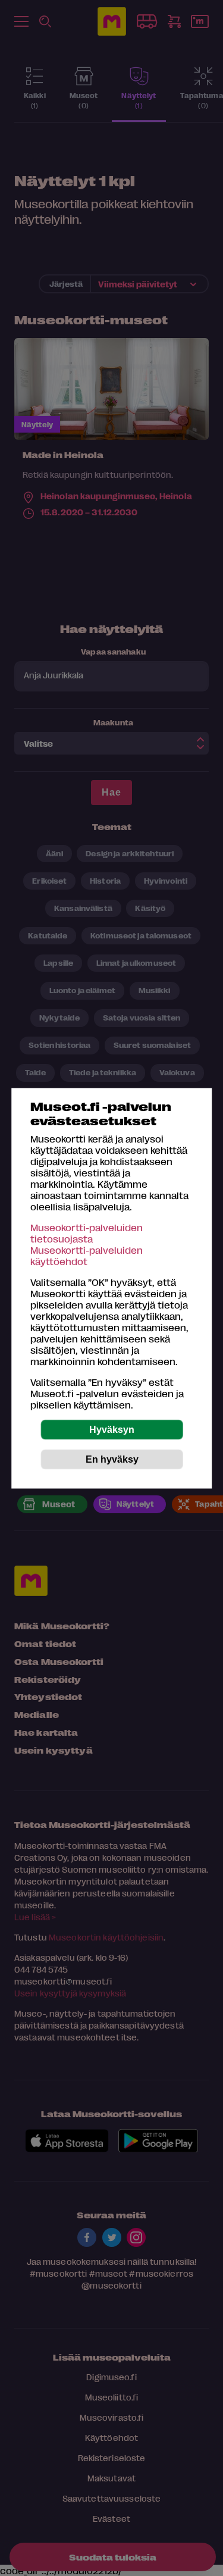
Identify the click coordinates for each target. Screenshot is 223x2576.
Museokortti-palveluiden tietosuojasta (87, 1232)
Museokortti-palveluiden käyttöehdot (87, 1255)
